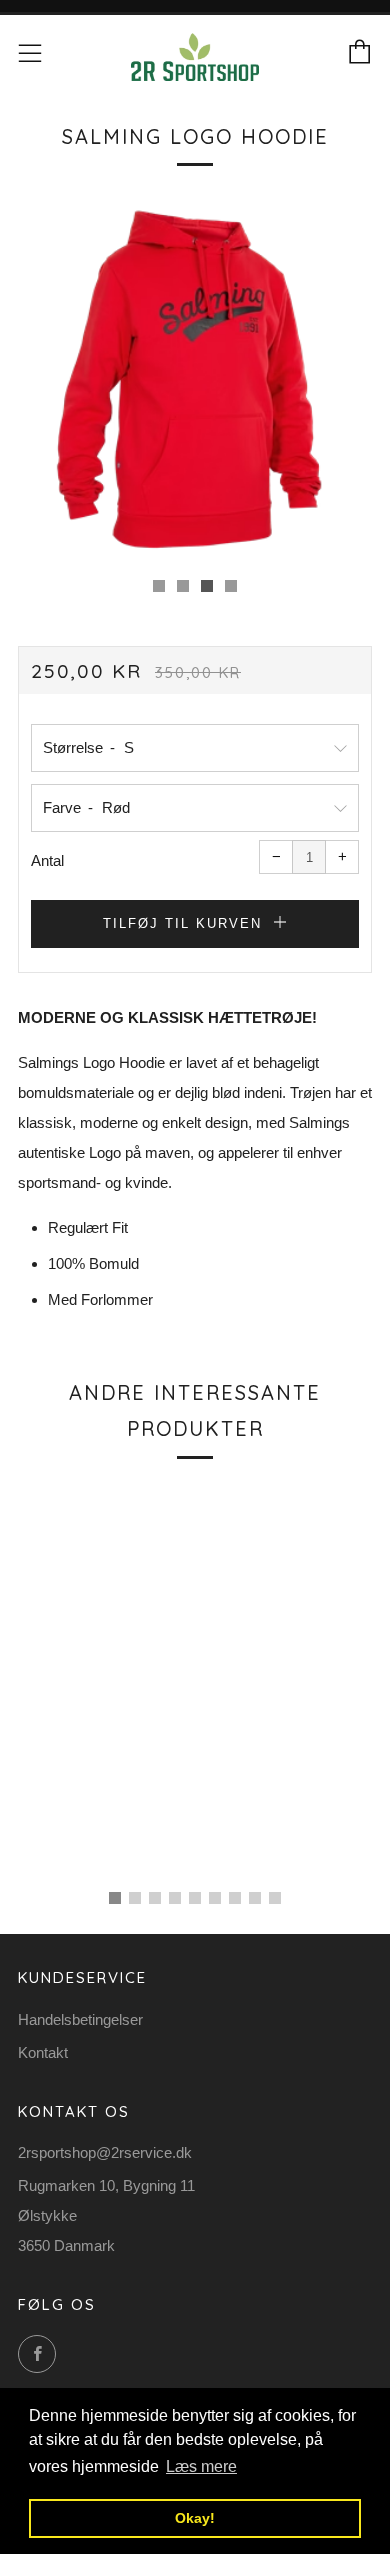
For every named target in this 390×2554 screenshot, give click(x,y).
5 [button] (195, 1898)
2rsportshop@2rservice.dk (105, 2152)
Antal (47, 860)
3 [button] (155, 1898)
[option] (195, 379)
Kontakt (43, 2052)
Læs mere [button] (201, 2466)
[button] (159, 586)
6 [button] (215, 1898)
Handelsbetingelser (80, 2019)
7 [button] (235, 1898)
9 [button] (275, 1898)
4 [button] (175, 1898)
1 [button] (115, 1898)
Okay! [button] (195, 2518)
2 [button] (135, 1898)
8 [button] (255, 1898)
